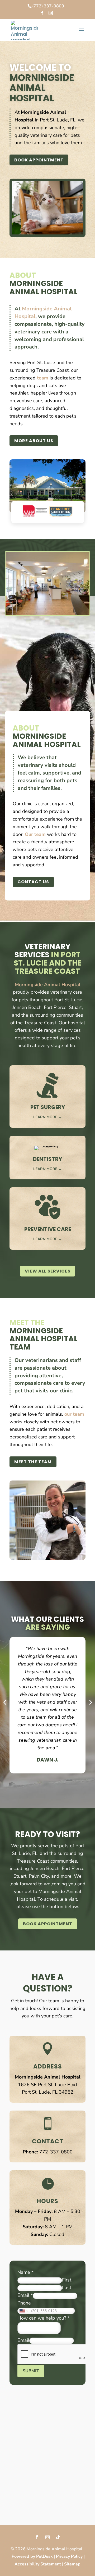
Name (25, 2272)
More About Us (34, 441)
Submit (31, 2371)
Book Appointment (39, 160)
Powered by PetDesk (32, 2556)
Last (67, 2288)
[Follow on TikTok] (58, 2537)
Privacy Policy (69, 2556)
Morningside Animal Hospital (48, 985)
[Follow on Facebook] (37, 2537)
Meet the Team (33, 1462)
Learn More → (48, 1117)
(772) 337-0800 (48, 6)
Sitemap (72, 2564)
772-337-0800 (56, 2152)
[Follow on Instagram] (47, 2537)
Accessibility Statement (38, 2564)
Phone (24, 2303)
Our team (35, 834)
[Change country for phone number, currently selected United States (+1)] (23, 2311)
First (67, 2280)
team (43, 378)
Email (25, 2295)
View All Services (48, 1271)
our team (74, 1414)
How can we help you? (44, 2318)
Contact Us (33, 882)
